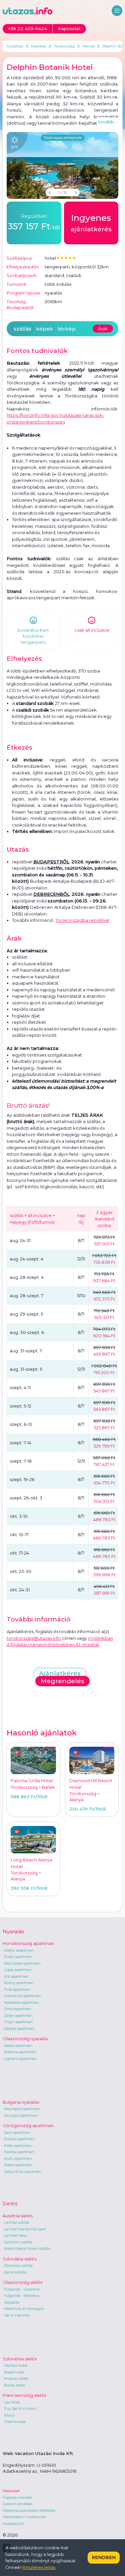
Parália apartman (19, 2152)
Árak (103, 329)
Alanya (88, 46)
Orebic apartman (19, 1950)
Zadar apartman (18, 2015)
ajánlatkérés (91, 223)
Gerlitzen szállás (18, 2242)
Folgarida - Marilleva (22, 2296)
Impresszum (13, 2524)
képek (44, 329)
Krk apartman (16, 1976)
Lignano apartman (20, 2059)
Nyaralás (38, 46)
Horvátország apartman (28, 1943)
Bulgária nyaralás (21, 2102)
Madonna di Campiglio (24, 2309)
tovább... (108, 122)
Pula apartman (17, 1989)
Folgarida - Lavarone (22, 2289)
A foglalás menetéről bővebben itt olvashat (53, 1644)
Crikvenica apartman (22, 1996)
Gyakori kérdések (18, 2504)
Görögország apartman (28, 2125)
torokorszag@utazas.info (34, 1638)
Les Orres (12, 2402)
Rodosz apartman (19, 2139)
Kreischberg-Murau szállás (27, 2248)
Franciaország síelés (24, 2395)
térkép (67, 329)
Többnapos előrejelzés (63, 138)
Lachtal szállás (17, 2222)
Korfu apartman (18, 2159)
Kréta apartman (18, 2145)
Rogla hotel (14, 2372)
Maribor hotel (16, 2365)
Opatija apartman (19, 2029)
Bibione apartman (20, 2052)
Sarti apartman (17, 2132)
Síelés (10, 2203)
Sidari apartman (18, 2165)
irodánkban (100, 1638)
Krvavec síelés (16, 2378)
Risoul (9, 2415)
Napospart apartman (22, 2109)
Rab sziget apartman (22, 1963)
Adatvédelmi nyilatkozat (24, 2517)
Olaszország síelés (22, 2282)
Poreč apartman (18, 1957)
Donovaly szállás (18, 2265)
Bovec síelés (15, 2385)
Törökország (64, 46)
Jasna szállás (15, 2272)
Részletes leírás (39, 2567)
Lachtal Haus (15, 2235)
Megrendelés (62, 1681)
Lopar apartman (18, 1970)
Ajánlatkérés (60, 1673)
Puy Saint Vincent (20, 2409)
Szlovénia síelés (20, 2359)
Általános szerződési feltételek (29, 2510)
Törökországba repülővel (82, 920)
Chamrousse (15, 2422)
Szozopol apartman (21, 2115)
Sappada (12, 2302)
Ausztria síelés (18, 2216)
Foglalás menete (17, 2497)
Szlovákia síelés (19, 2259)
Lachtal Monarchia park (25, 2229)
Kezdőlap (15, 46)
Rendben (104, 2557)
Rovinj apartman (19, 1983)
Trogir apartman (18, 2022)
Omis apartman (18, 2009)
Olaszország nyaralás (25, 2039)
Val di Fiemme (17, 2315)
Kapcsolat (11, 2491)
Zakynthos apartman (23, 2172)
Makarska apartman (22, 2002)
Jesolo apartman (18, 2046)
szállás (22, 329)
